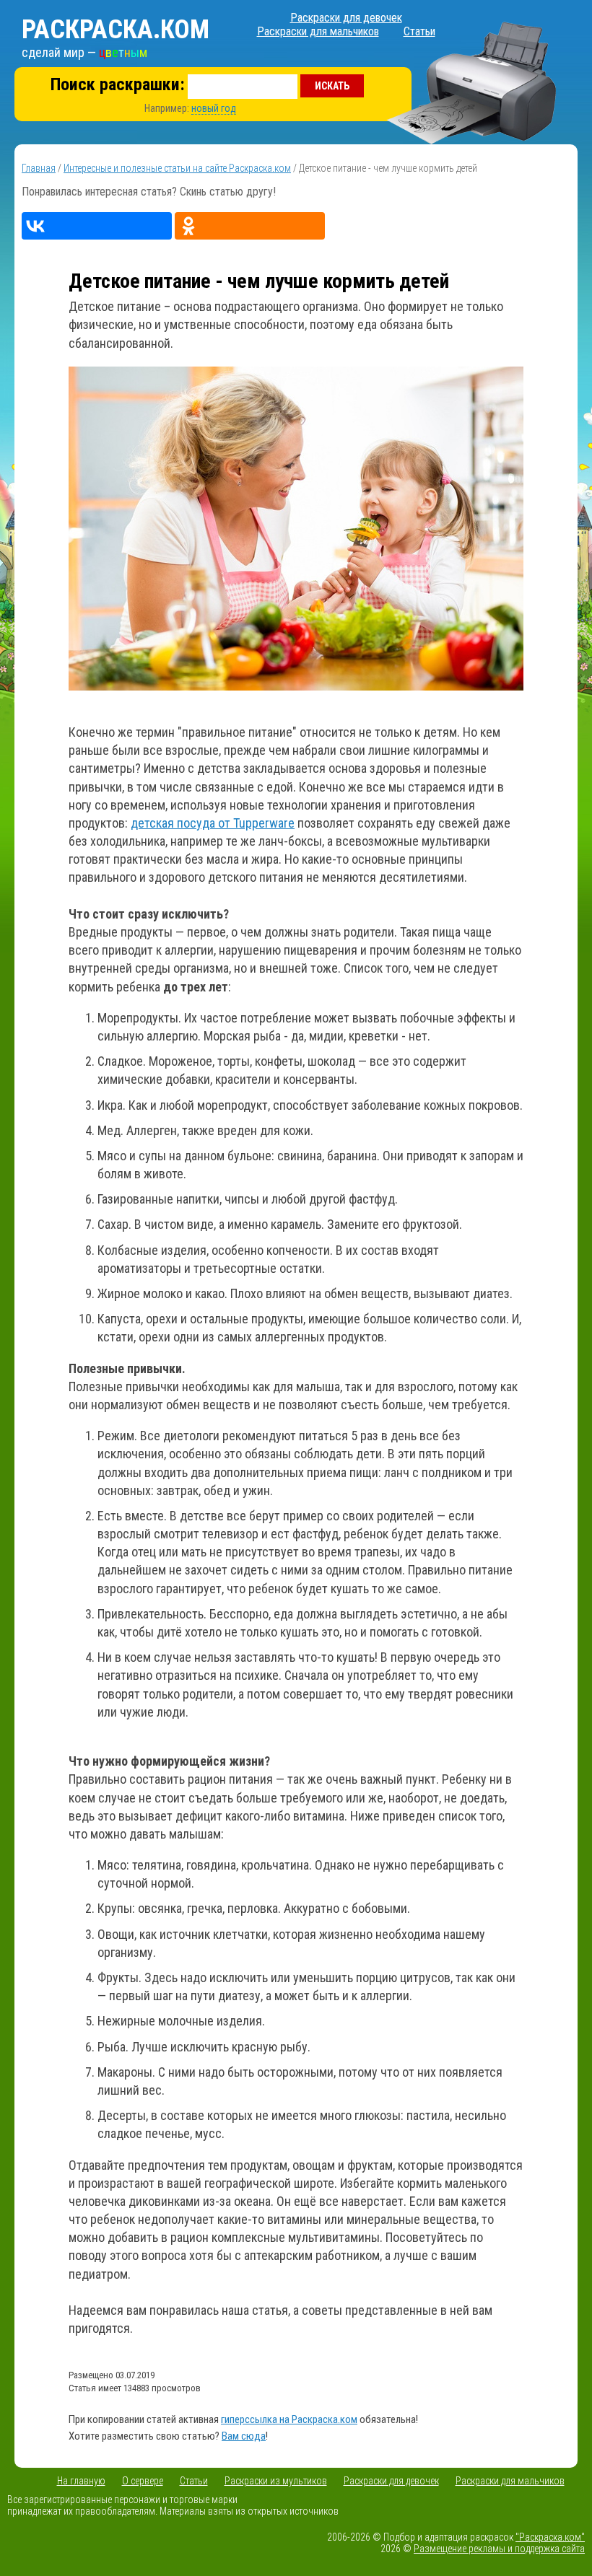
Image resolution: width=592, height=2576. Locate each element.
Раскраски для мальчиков (318, 31)
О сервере (143, 2481)
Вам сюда (244, 2436)
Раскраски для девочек (346, 18)
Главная (39, 168)
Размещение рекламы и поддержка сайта (499, 2549)
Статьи (419, 31)
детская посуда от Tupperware (213, 823)
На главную (81, 2481)
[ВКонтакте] (97, 226)
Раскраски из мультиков (276, 2481)
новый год (214, 108)
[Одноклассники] (250, 226)
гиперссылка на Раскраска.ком (289, 2419)
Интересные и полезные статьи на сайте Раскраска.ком (177, 168)
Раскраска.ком (116, 30)
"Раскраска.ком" (550, 2537)
